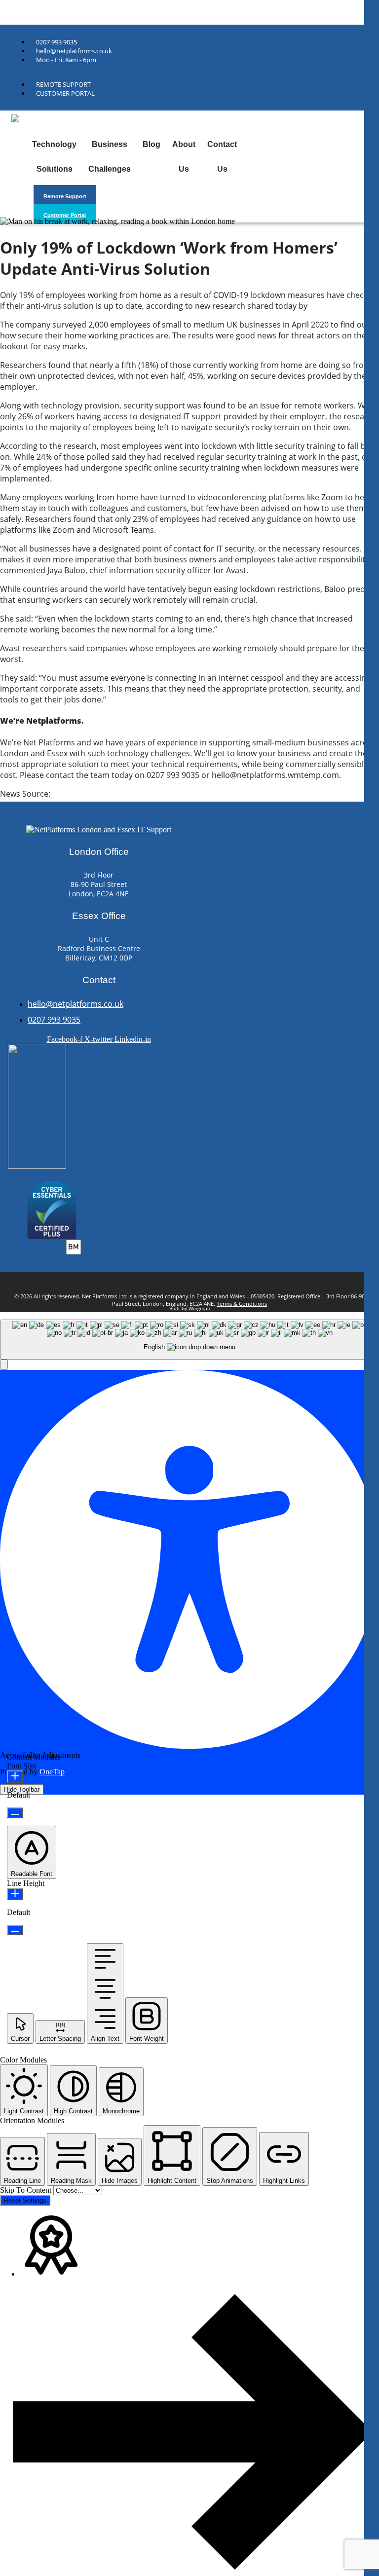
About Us (184, 157)
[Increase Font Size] (15, 1777)
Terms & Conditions (242, 1304)
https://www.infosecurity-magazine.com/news (137, 794)
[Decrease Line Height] (15, 1930)
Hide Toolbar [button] (22, 1789)
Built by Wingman (190, 1308)
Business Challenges (110, 157)
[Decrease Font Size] (15, 1813)
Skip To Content (27, 2190)
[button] (4, 1365)
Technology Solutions (54, 157)
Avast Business (337, 306)
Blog (152, 144)
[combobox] (189, 1340)
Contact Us (222, 157)
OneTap (52, 1772)
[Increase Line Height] (15, 1894)
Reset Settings (25, 2200)
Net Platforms (21, 12)
